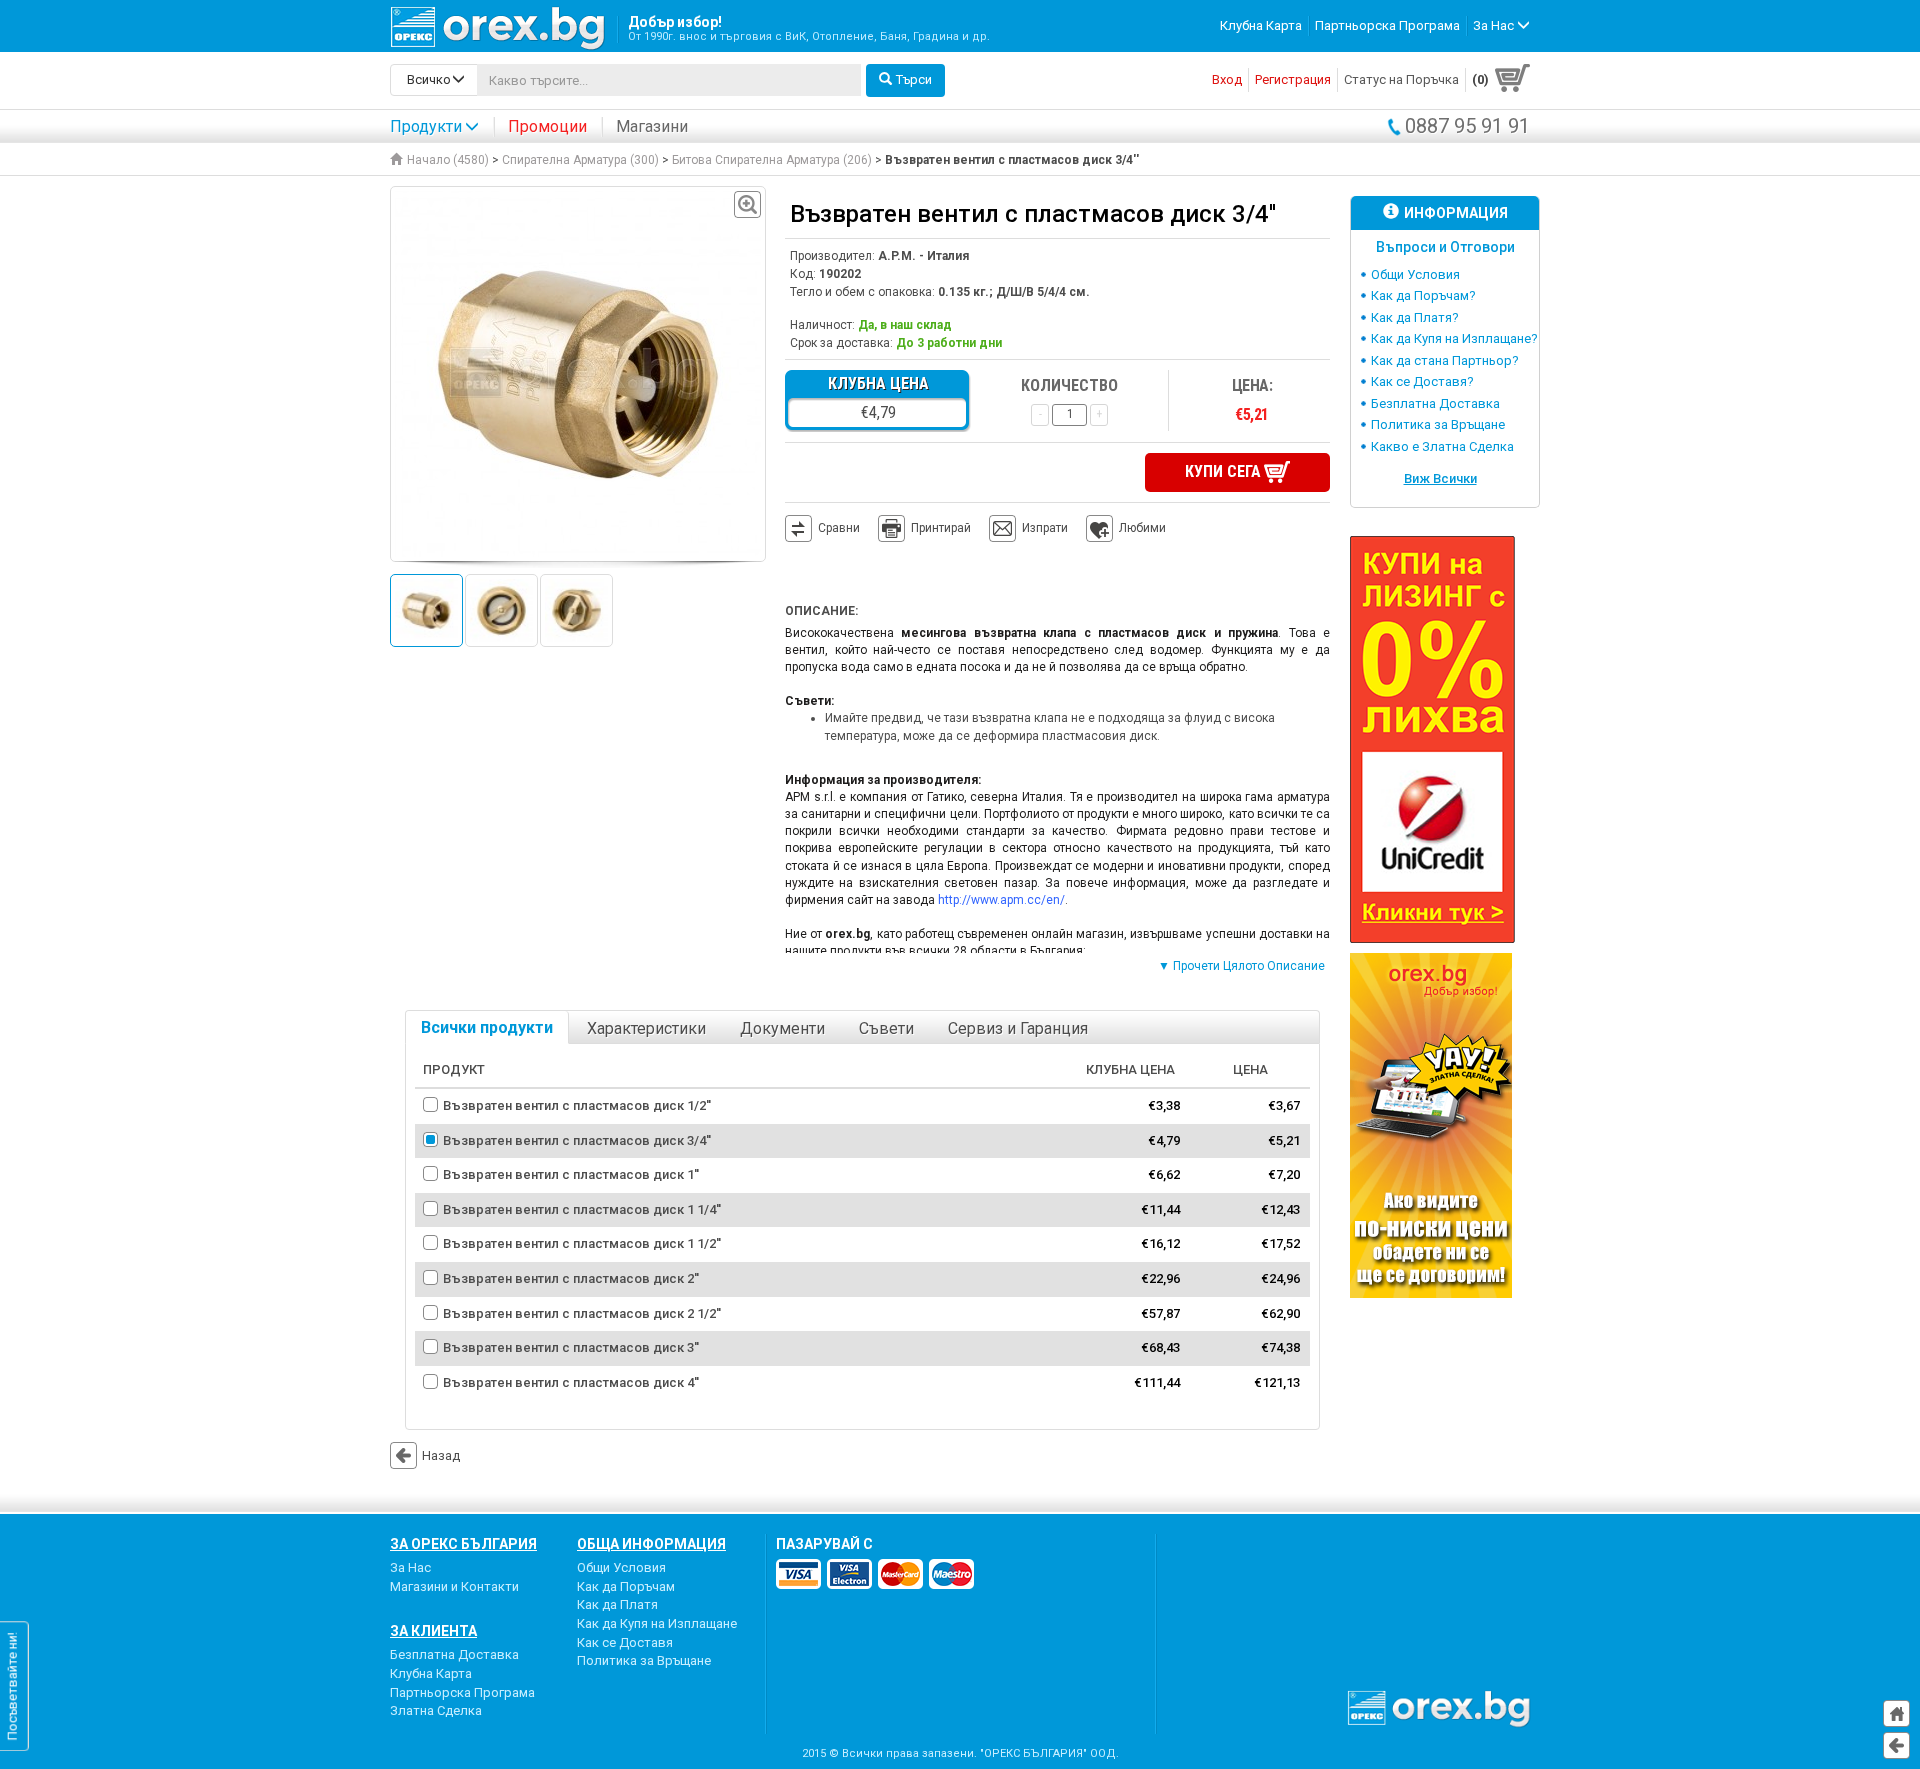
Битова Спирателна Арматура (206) (772, 160)
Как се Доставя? (1422, 381)
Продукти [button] (426, 126)
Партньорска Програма (1387, 25)
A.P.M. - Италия (923, 256)
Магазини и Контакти (454, 1586)
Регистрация (1293, 79)
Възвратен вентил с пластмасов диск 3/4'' (577, 1140)
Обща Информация (651, 1544)
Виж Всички (1440, 478)
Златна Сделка (436, 1710)
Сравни (839, 528)
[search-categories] (434, 80)
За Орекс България (463, 1544)
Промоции (547, 126)
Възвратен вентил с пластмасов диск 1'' (571, 1174)
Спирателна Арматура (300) (580, 160)
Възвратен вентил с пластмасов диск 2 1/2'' (582, 1313)
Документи (782, 1028)
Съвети (886, 1028)
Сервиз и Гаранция (1018, 1028)
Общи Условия (1415, 274)
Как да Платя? (1415, 317)
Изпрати (1045, 528)
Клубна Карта (1261, 25)
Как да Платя (617, 1604)
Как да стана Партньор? (1445, 360)
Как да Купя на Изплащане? (1454, 338)
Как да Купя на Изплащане (657, 1623)
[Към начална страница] (1896, 1713)
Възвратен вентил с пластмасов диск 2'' (571, 1278)
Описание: (821, 611)
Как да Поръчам (626, 1586)
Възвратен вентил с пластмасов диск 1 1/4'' (582, 1209)
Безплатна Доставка (1435, 403)
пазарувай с (824, 1544)
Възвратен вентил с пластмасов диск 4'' (571, 1382)
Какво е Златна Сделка (1442, 446)
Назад (441, 1455)
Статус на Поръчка (1401, 79)
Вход (1227, 79)
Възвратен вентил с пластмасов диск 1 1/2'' (582, 1243)
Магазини (652, 126)
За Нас (410, 1567)
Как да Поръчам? (1423, 295)
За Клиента (433, 1631)
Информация (1456, 213)
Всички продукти (487, 1027)
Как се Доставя (625, 1642)
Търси (914, 79)
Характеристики (646, 1028)
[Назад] (1896, 1745)
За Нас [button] (1495, 25)
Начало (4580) (448, 160)
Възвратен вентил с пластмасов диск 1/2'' (577, 1105)
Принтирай (941, 528)
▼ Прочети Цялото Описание (1241, 966)
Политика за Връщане (1438, 424)
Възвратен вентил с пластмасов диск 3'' (571, 1347)
